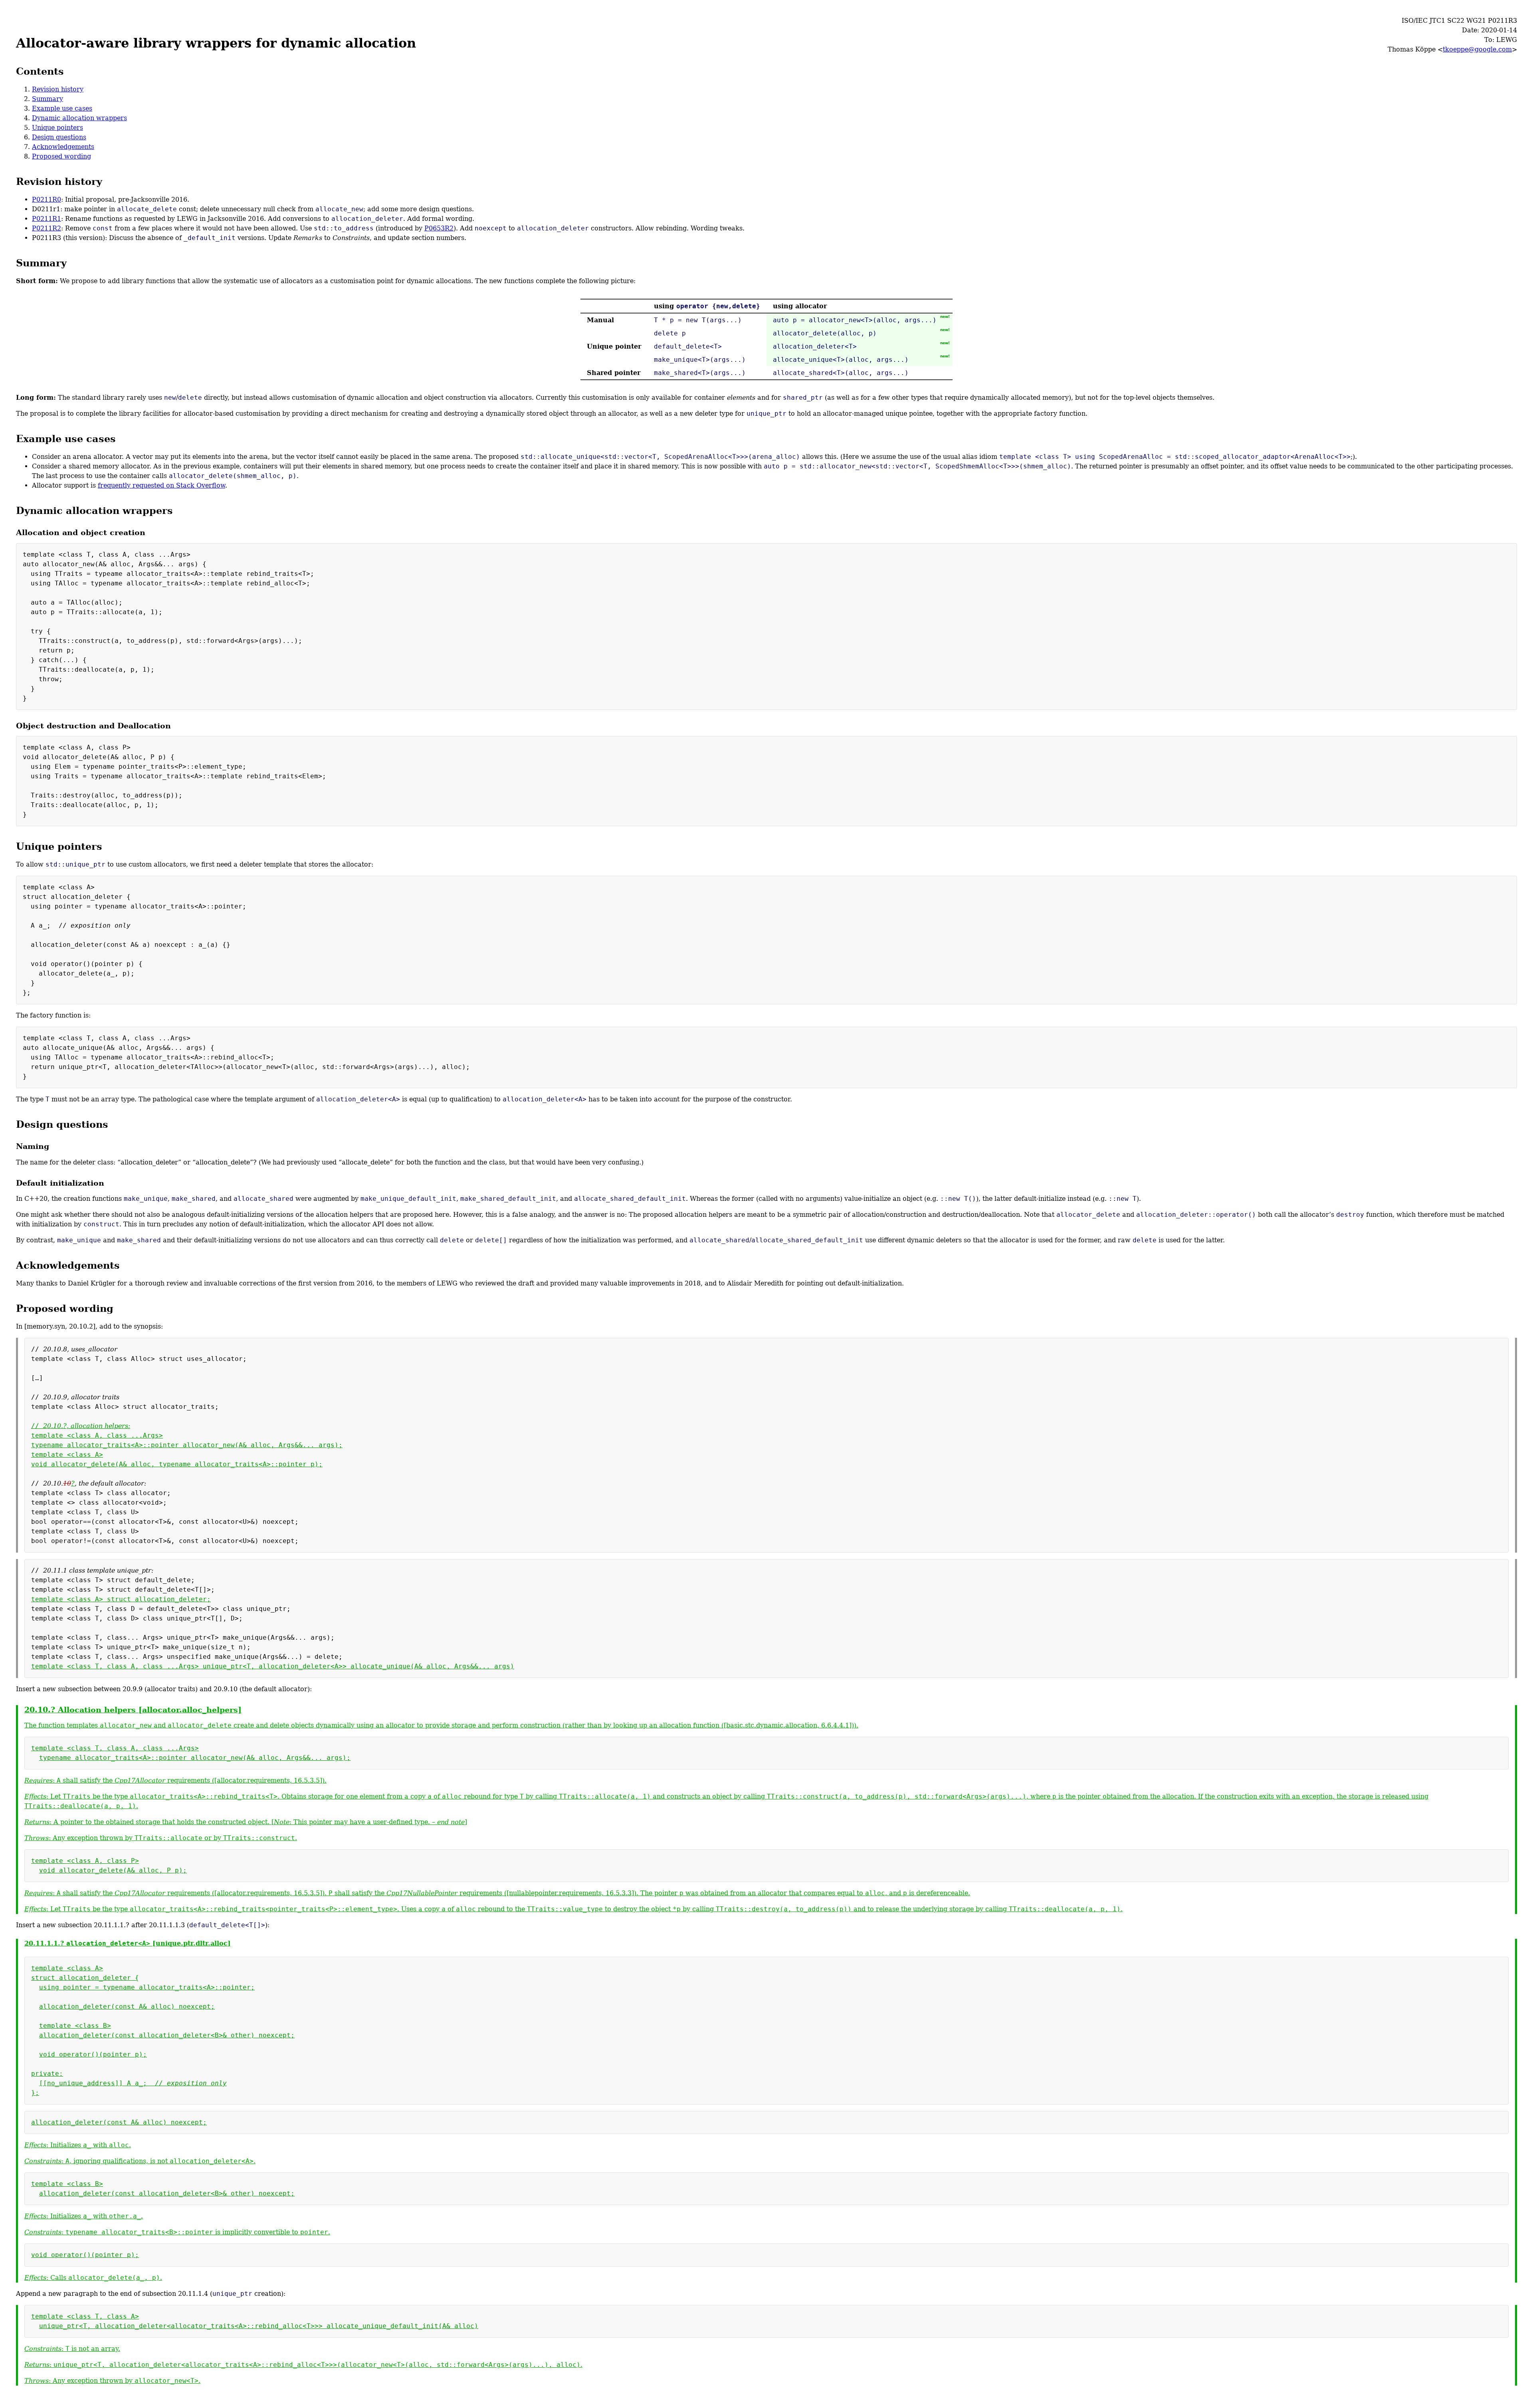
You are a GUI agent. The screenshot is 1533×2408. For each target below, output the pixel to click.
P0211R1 (47, 219)
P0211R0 (47, 199)
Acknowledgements (63, 147)
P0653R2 (439, 228)
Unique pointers (57, 128)
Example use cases (62, 108)
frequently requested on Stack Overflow (161, 485)
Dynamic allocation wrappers (79, 118)
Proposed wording (61, 156)
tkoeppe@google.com (1477, 49)
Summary (48, 99)
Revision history (58, 89)
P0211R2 (47, 228)
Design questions (59, 137)
